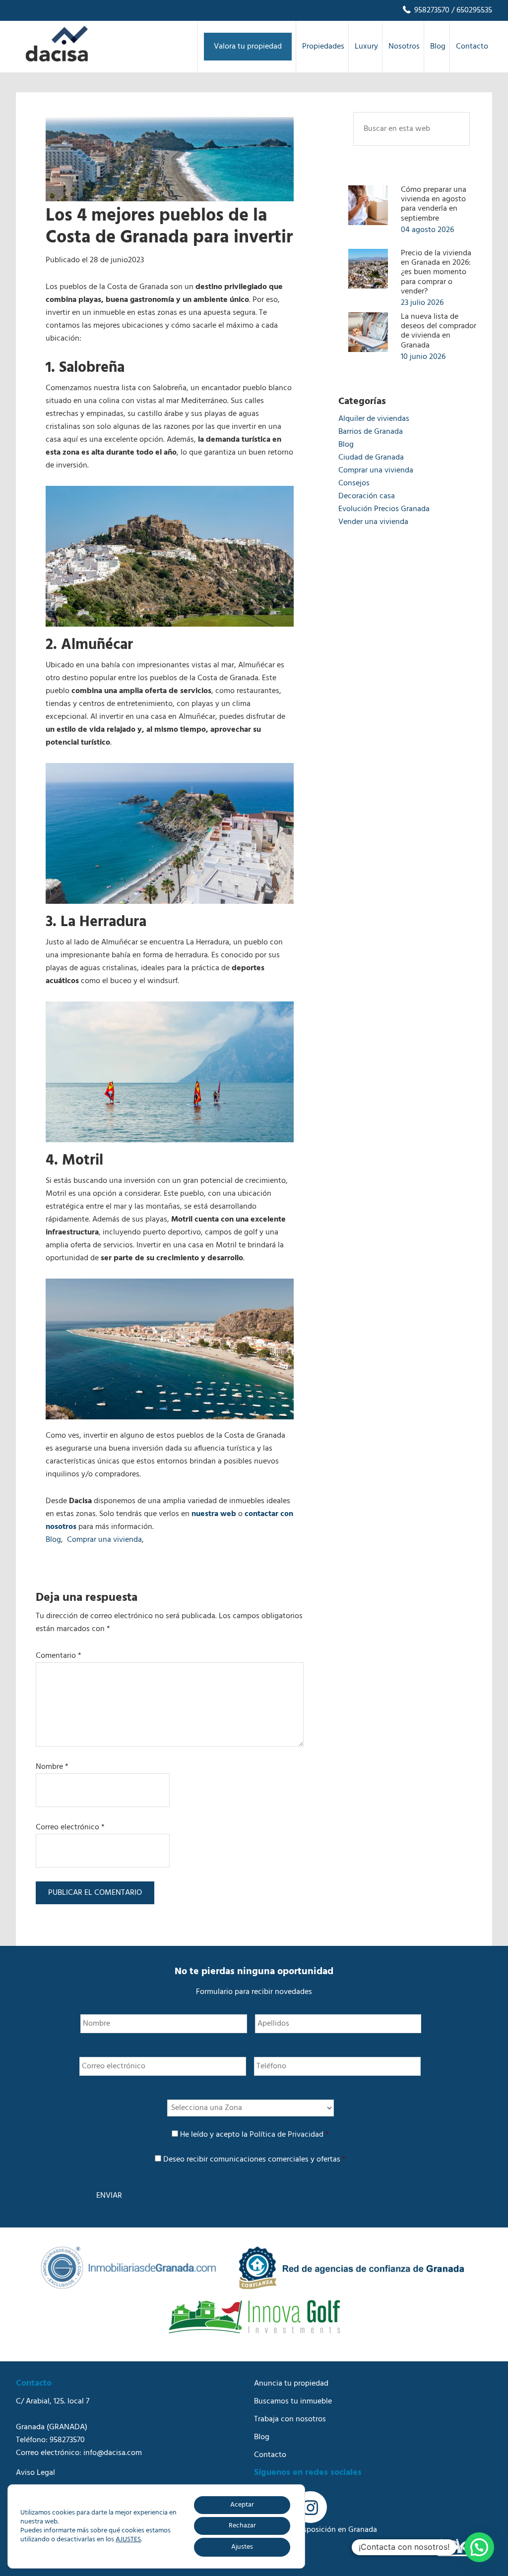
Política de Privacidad (286, 2135)
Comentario (59, 1656)
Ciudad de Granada (371, 458)
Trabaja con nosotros (290, 2419)
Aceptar (242, 2505)
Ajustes (242, 2547)
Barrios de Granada (371, 432)
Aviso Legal (35, 2473)
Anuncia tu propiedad (291, 2384)
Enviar (109, 2196)
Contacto (270, 2455)
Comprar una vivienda (104, 1540)
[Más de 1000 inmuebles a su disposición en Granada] (57, 59)
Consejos (354, 483)
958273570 (431, 10)
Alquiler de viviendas (374, 419)
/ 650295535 (471, 10)
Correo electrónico (70, 1827)
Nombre (52, 1767)
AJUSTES (128, 2540)
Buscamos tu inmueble (293, 2401)
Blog (53, 1540)
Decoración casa (367, 496)
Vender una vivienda (373, 522)
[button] (479, 2547)
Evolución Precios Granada (384, 509)
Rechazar (242, 2526)
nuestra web (214, 1514)
